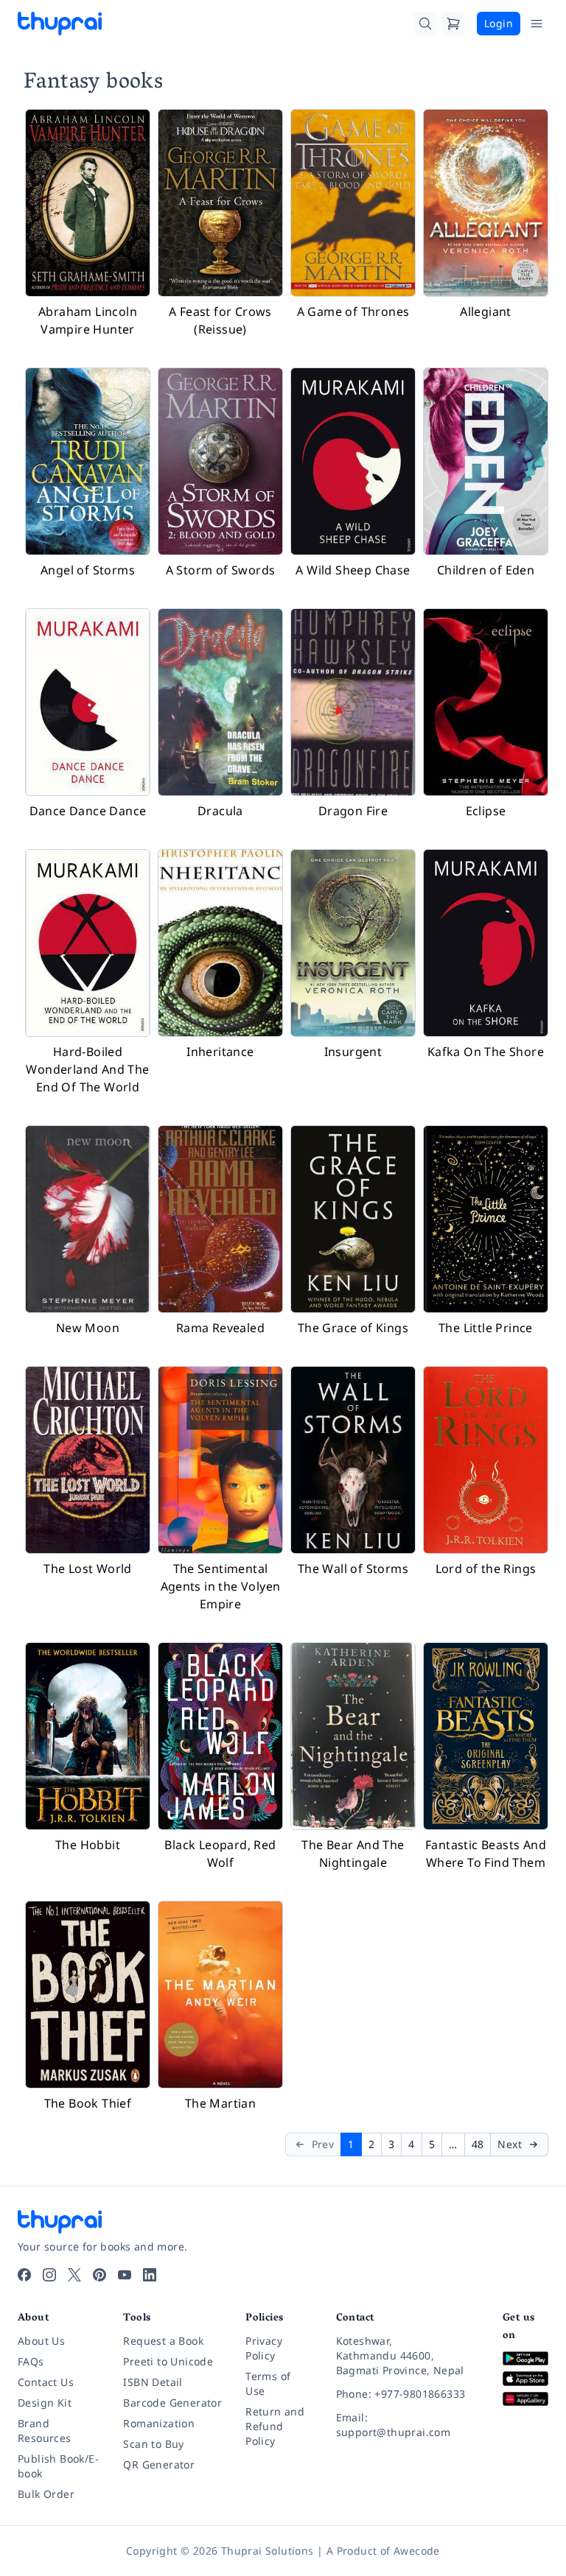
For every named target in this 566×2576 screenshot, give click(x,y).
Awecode (417, 2551)
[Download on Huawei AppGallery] (525, 2399)
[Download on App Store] (525, 2379)
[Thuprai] (60, 24)
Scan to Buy (153, 2444)
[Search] (425, 24)
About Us (41, 2341)
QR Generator (159, 2464)
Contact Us (46, 2382)
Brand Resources (45, 2431)
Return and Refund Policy (275, 2426)
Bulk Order (46, 2494)
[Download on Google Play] (525, 2358)
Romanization (159, 2423)
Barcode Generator (172, 2403)
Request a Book (163, 2341)
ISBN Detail (153, 2382)
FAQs (31, 2361)
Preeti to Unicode (168, 2361)
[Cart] (453, 24)
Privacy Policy (264, 2348)
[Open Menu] (537, 24)
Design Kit (45, 2403)
